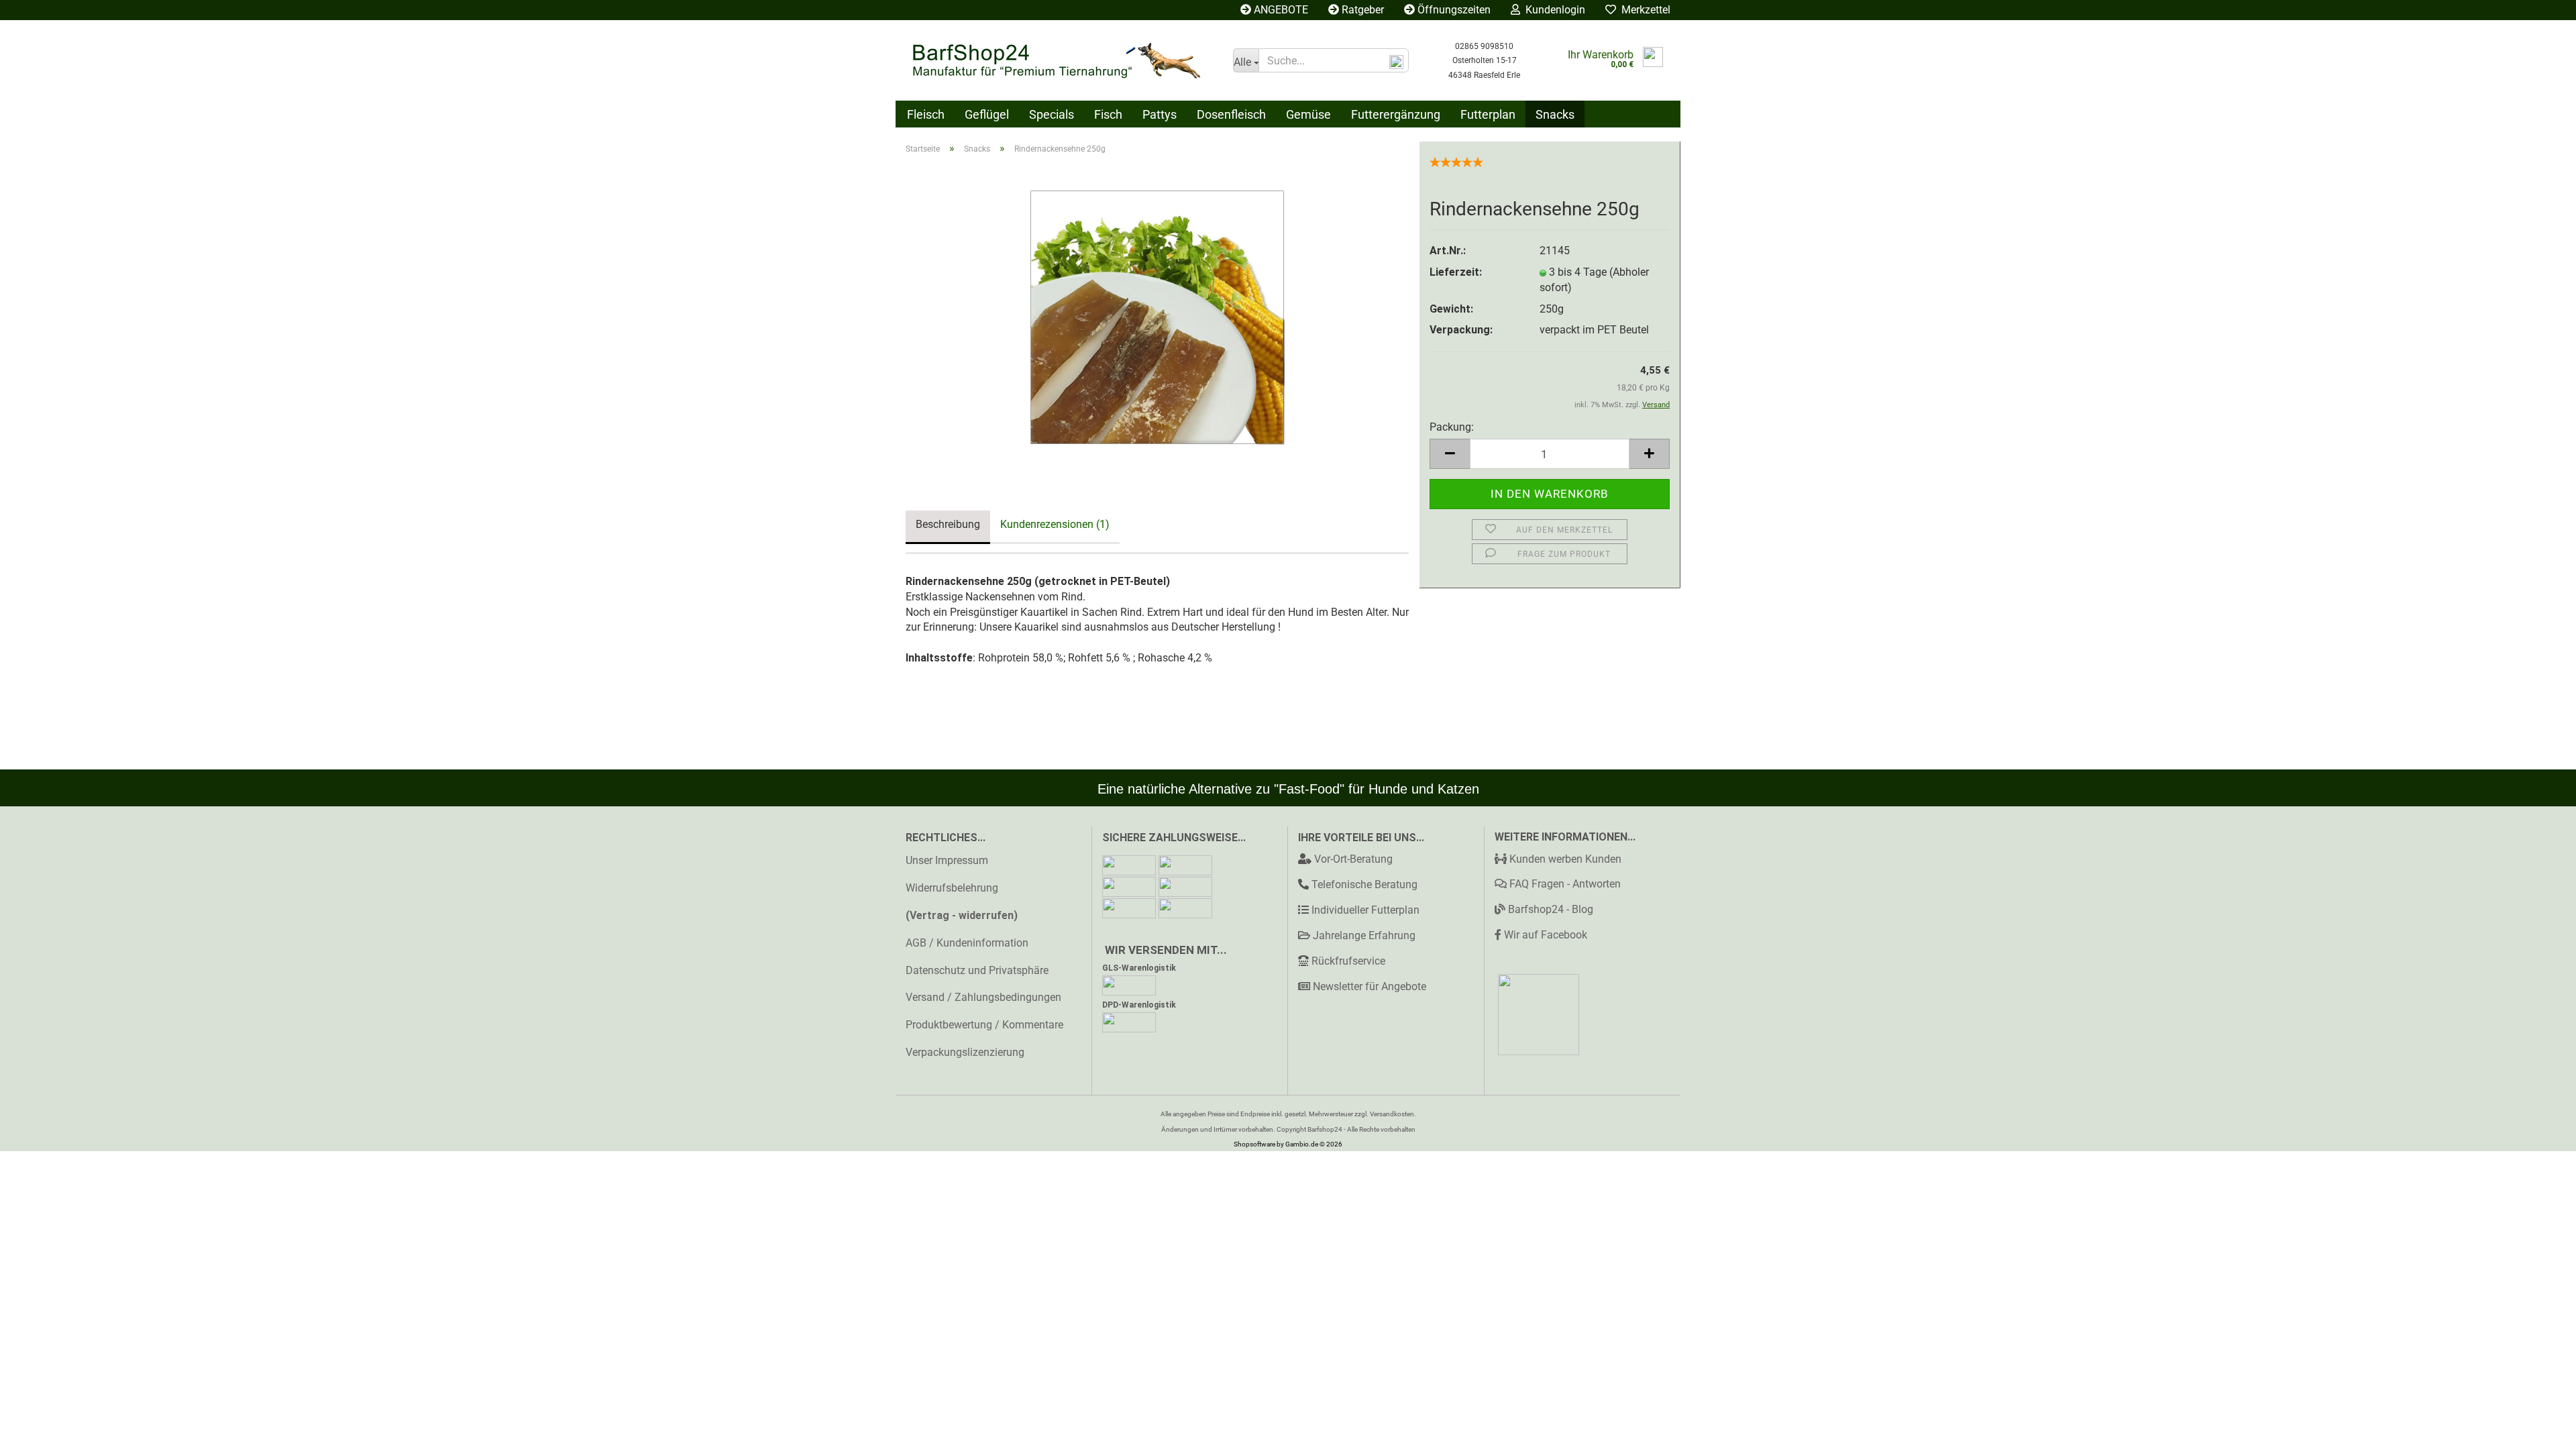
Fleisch (926, 114)
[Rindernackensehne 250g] (1157, 316)
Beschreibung (948, 524)
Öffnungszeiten (1453, 10)
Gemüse (1308, 114)
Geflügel (987, 114)
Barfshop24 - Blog (1549, 909)
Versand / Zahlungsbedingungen (983, 997)
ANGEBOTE (1280, 10)
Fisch (1108, 114)
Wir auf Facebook (1544, 935)
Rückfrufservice (1348, 961)
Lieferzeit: (1456, 272)
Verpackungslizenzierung (965, 1052)
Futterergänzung (1396, 114)
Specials (1052, 114)
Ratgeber (1361, 10)
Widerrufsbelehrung (952, 888)
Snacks (1555, 114)
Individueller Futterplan (1365, 910)
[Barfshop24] (1059, 60)
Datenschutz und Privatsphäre (977, 970)
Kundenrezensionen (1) (1055, 524)
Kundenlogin (1553, 10)
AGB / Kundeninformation (967, 943)
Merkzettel (1643, 10)
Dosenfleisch (1231, 114)
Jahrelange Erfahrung (1364, 935)
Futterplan (1488, 114)
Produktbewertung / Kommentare (984, 1025)
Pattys (1160, 114)
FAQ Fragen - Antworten (1564, 884)
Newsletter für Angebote (1370, 986)
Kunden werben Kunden (1564, 859)
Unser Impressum (947, 860)
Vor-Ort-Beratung (1353, 859)
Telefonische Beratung (1364, 884)
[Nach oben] (2539, 1429)
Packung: (1452, 427)
